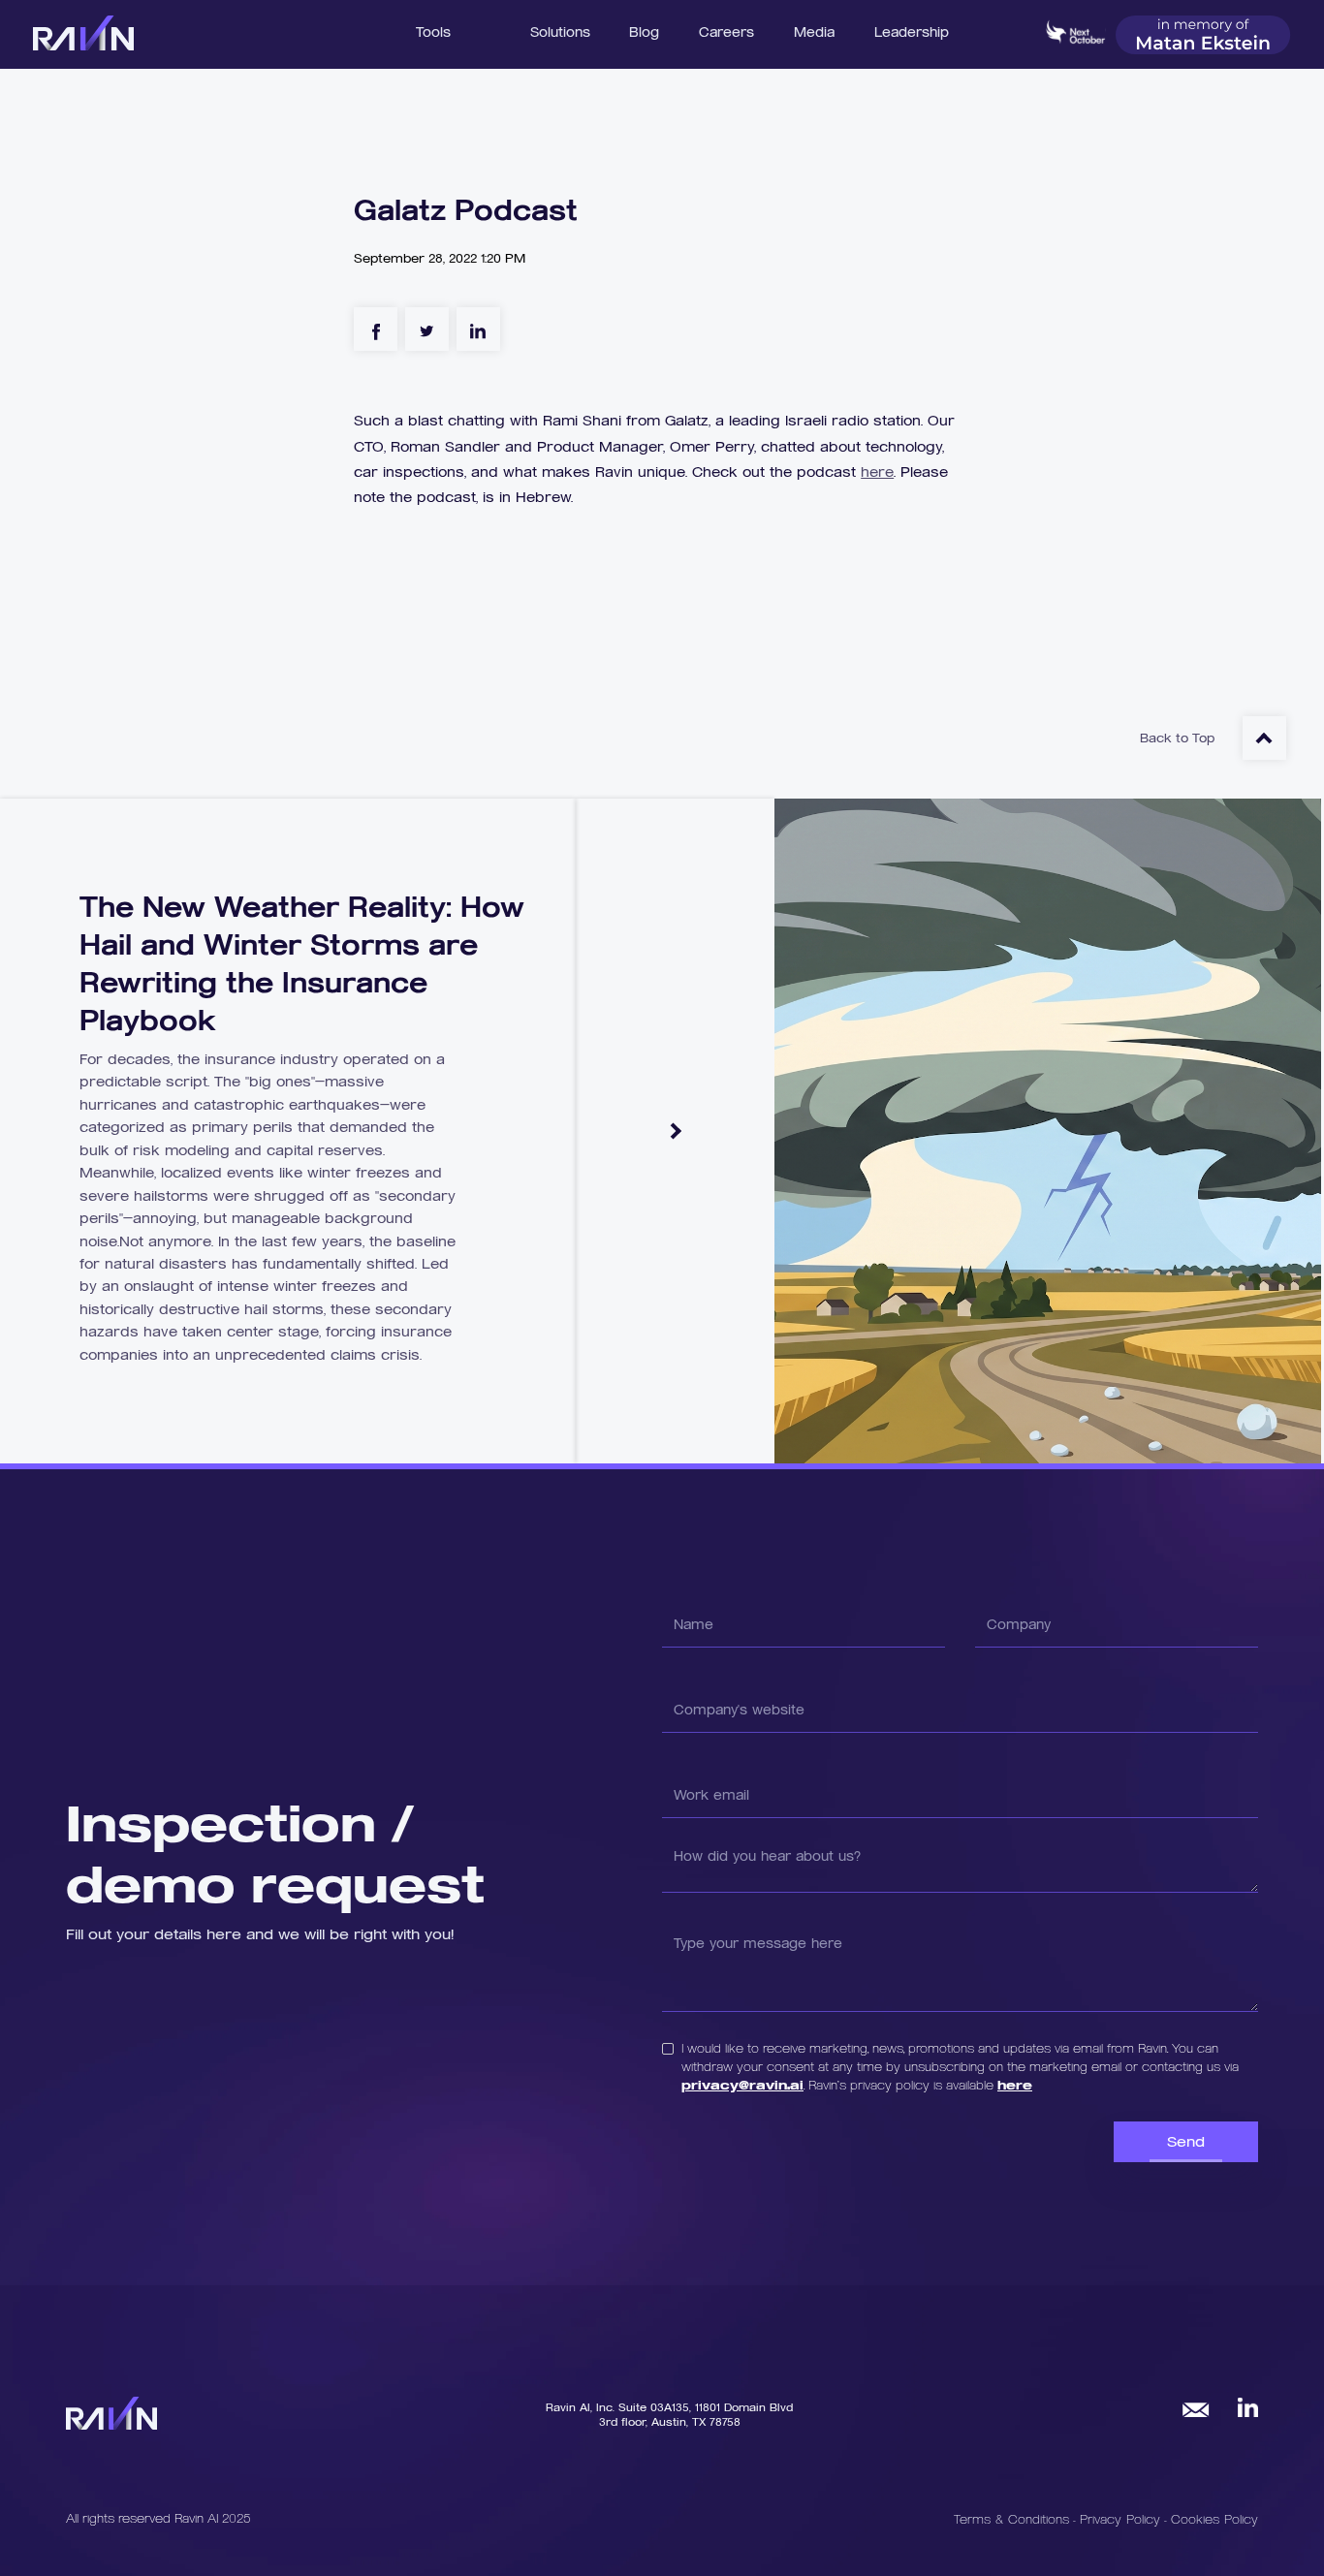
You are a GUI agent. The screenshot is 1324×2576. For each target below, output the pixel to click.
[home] (83, 33)
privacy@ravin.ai (742, 2085)
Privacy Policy (1122, 2519)
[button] (560, 30)
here (877, 471)
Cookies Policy (1214, 2519)
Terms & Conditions (1011, 2519)
